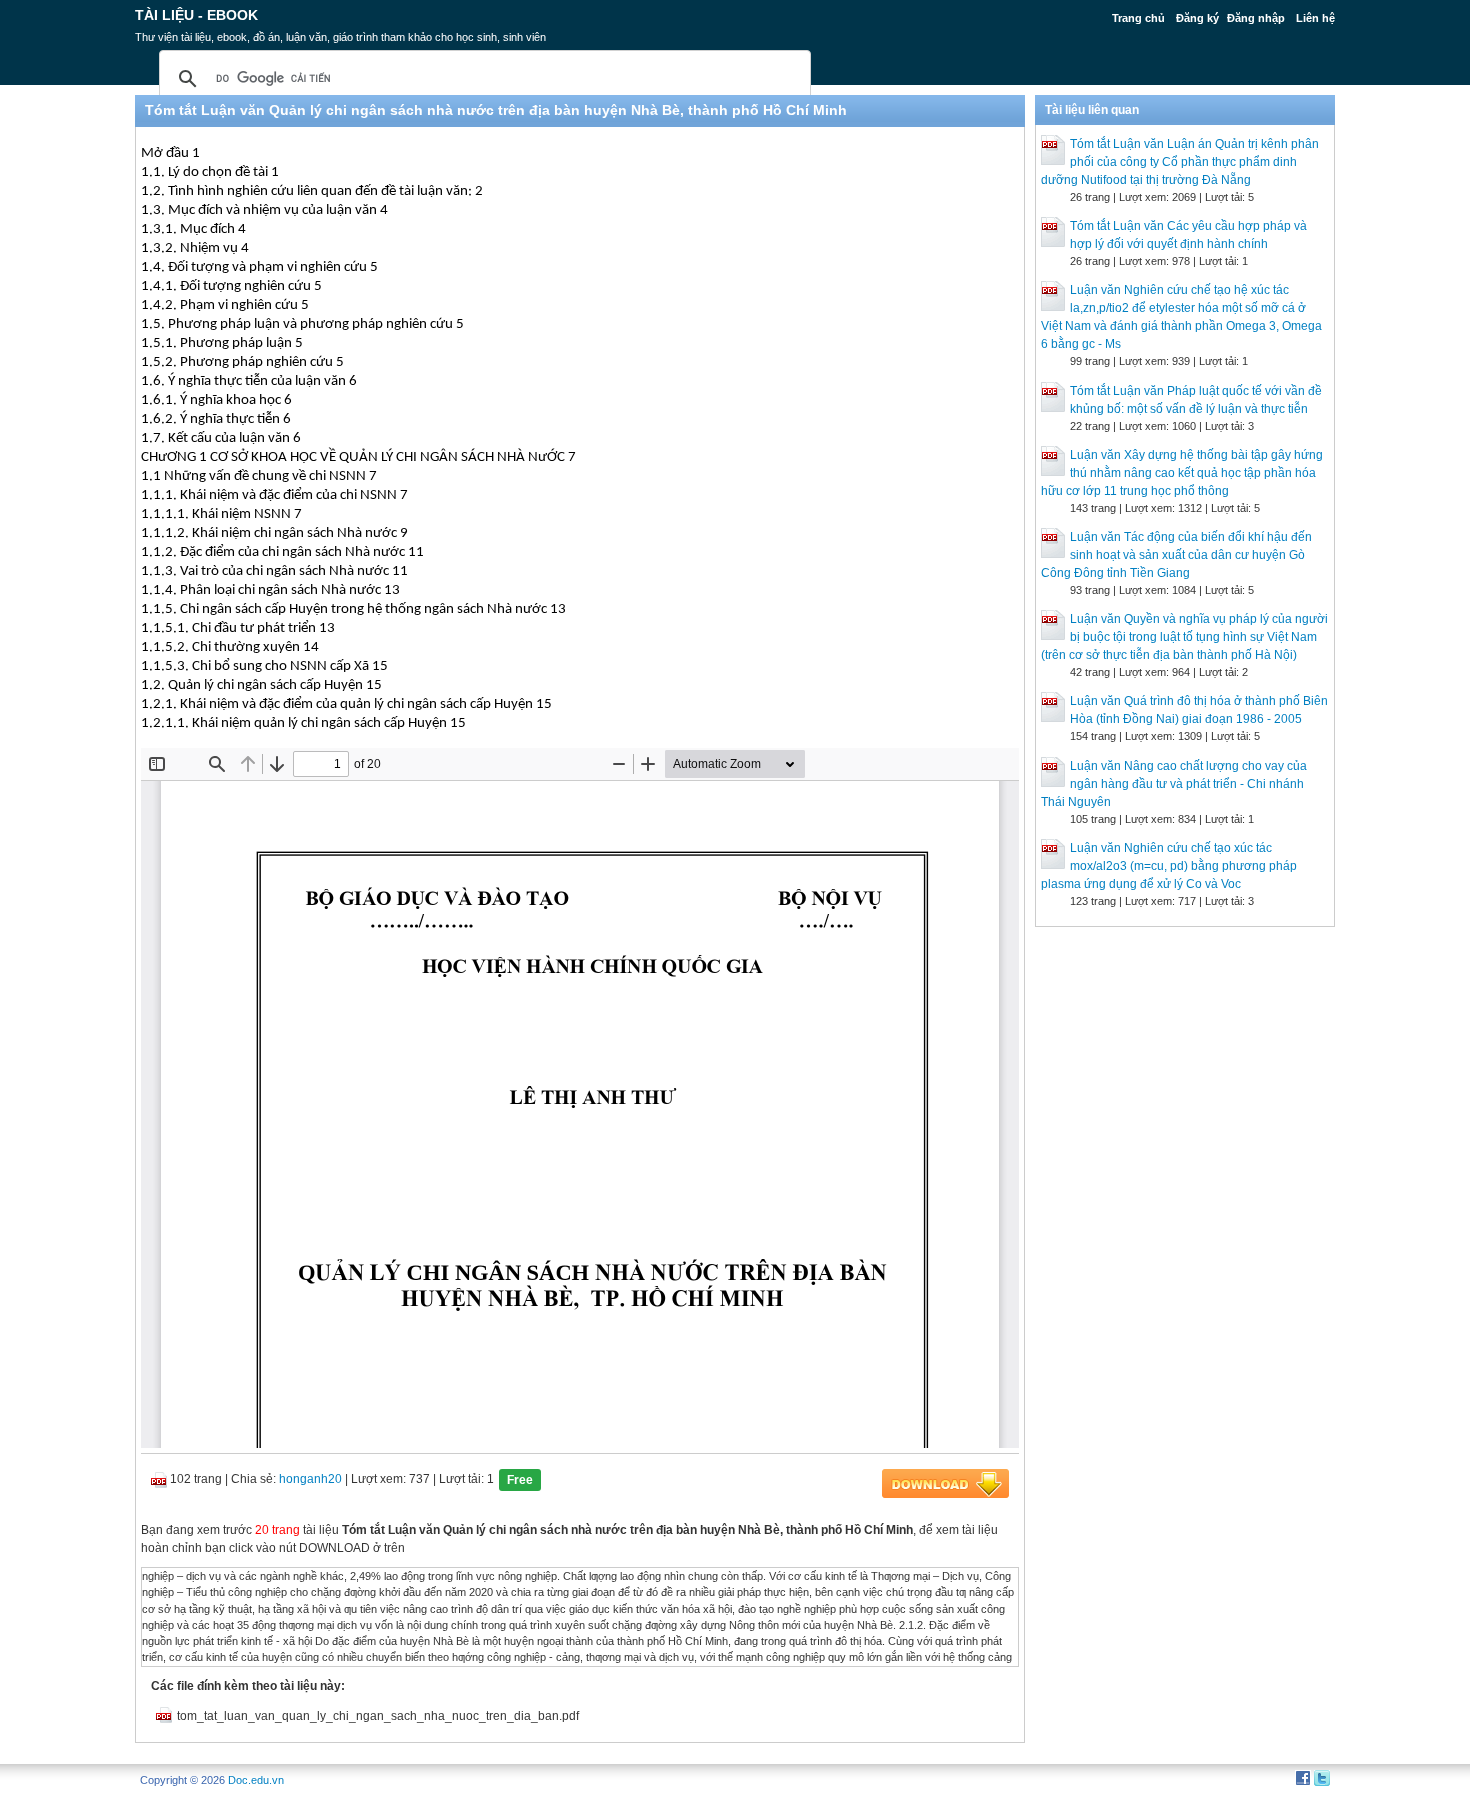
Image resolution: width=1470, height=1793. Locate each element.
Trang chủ (1138, 18)
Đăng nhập (1256, 18)
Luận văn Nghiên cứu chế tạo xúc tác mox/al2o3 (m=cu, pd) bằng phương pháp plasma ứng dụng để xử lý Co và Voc (1169, 866)
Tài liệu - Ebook (196, 15)
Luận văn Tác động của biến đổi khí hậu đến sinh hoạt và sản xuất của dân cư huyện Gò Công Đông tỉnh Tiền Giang (1176, 555)
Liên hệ (1315, 18)
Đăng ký (1197, 18)
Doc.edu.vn (256, 1780)
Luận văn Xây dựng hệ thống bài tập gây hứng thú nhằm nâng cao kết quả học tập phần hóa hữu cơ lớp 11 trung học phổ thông (1182, 473)
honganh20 (310, 1479)
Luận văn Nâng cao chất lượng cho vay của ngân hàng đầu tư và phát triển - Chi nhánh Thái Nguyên (1174, 784)
